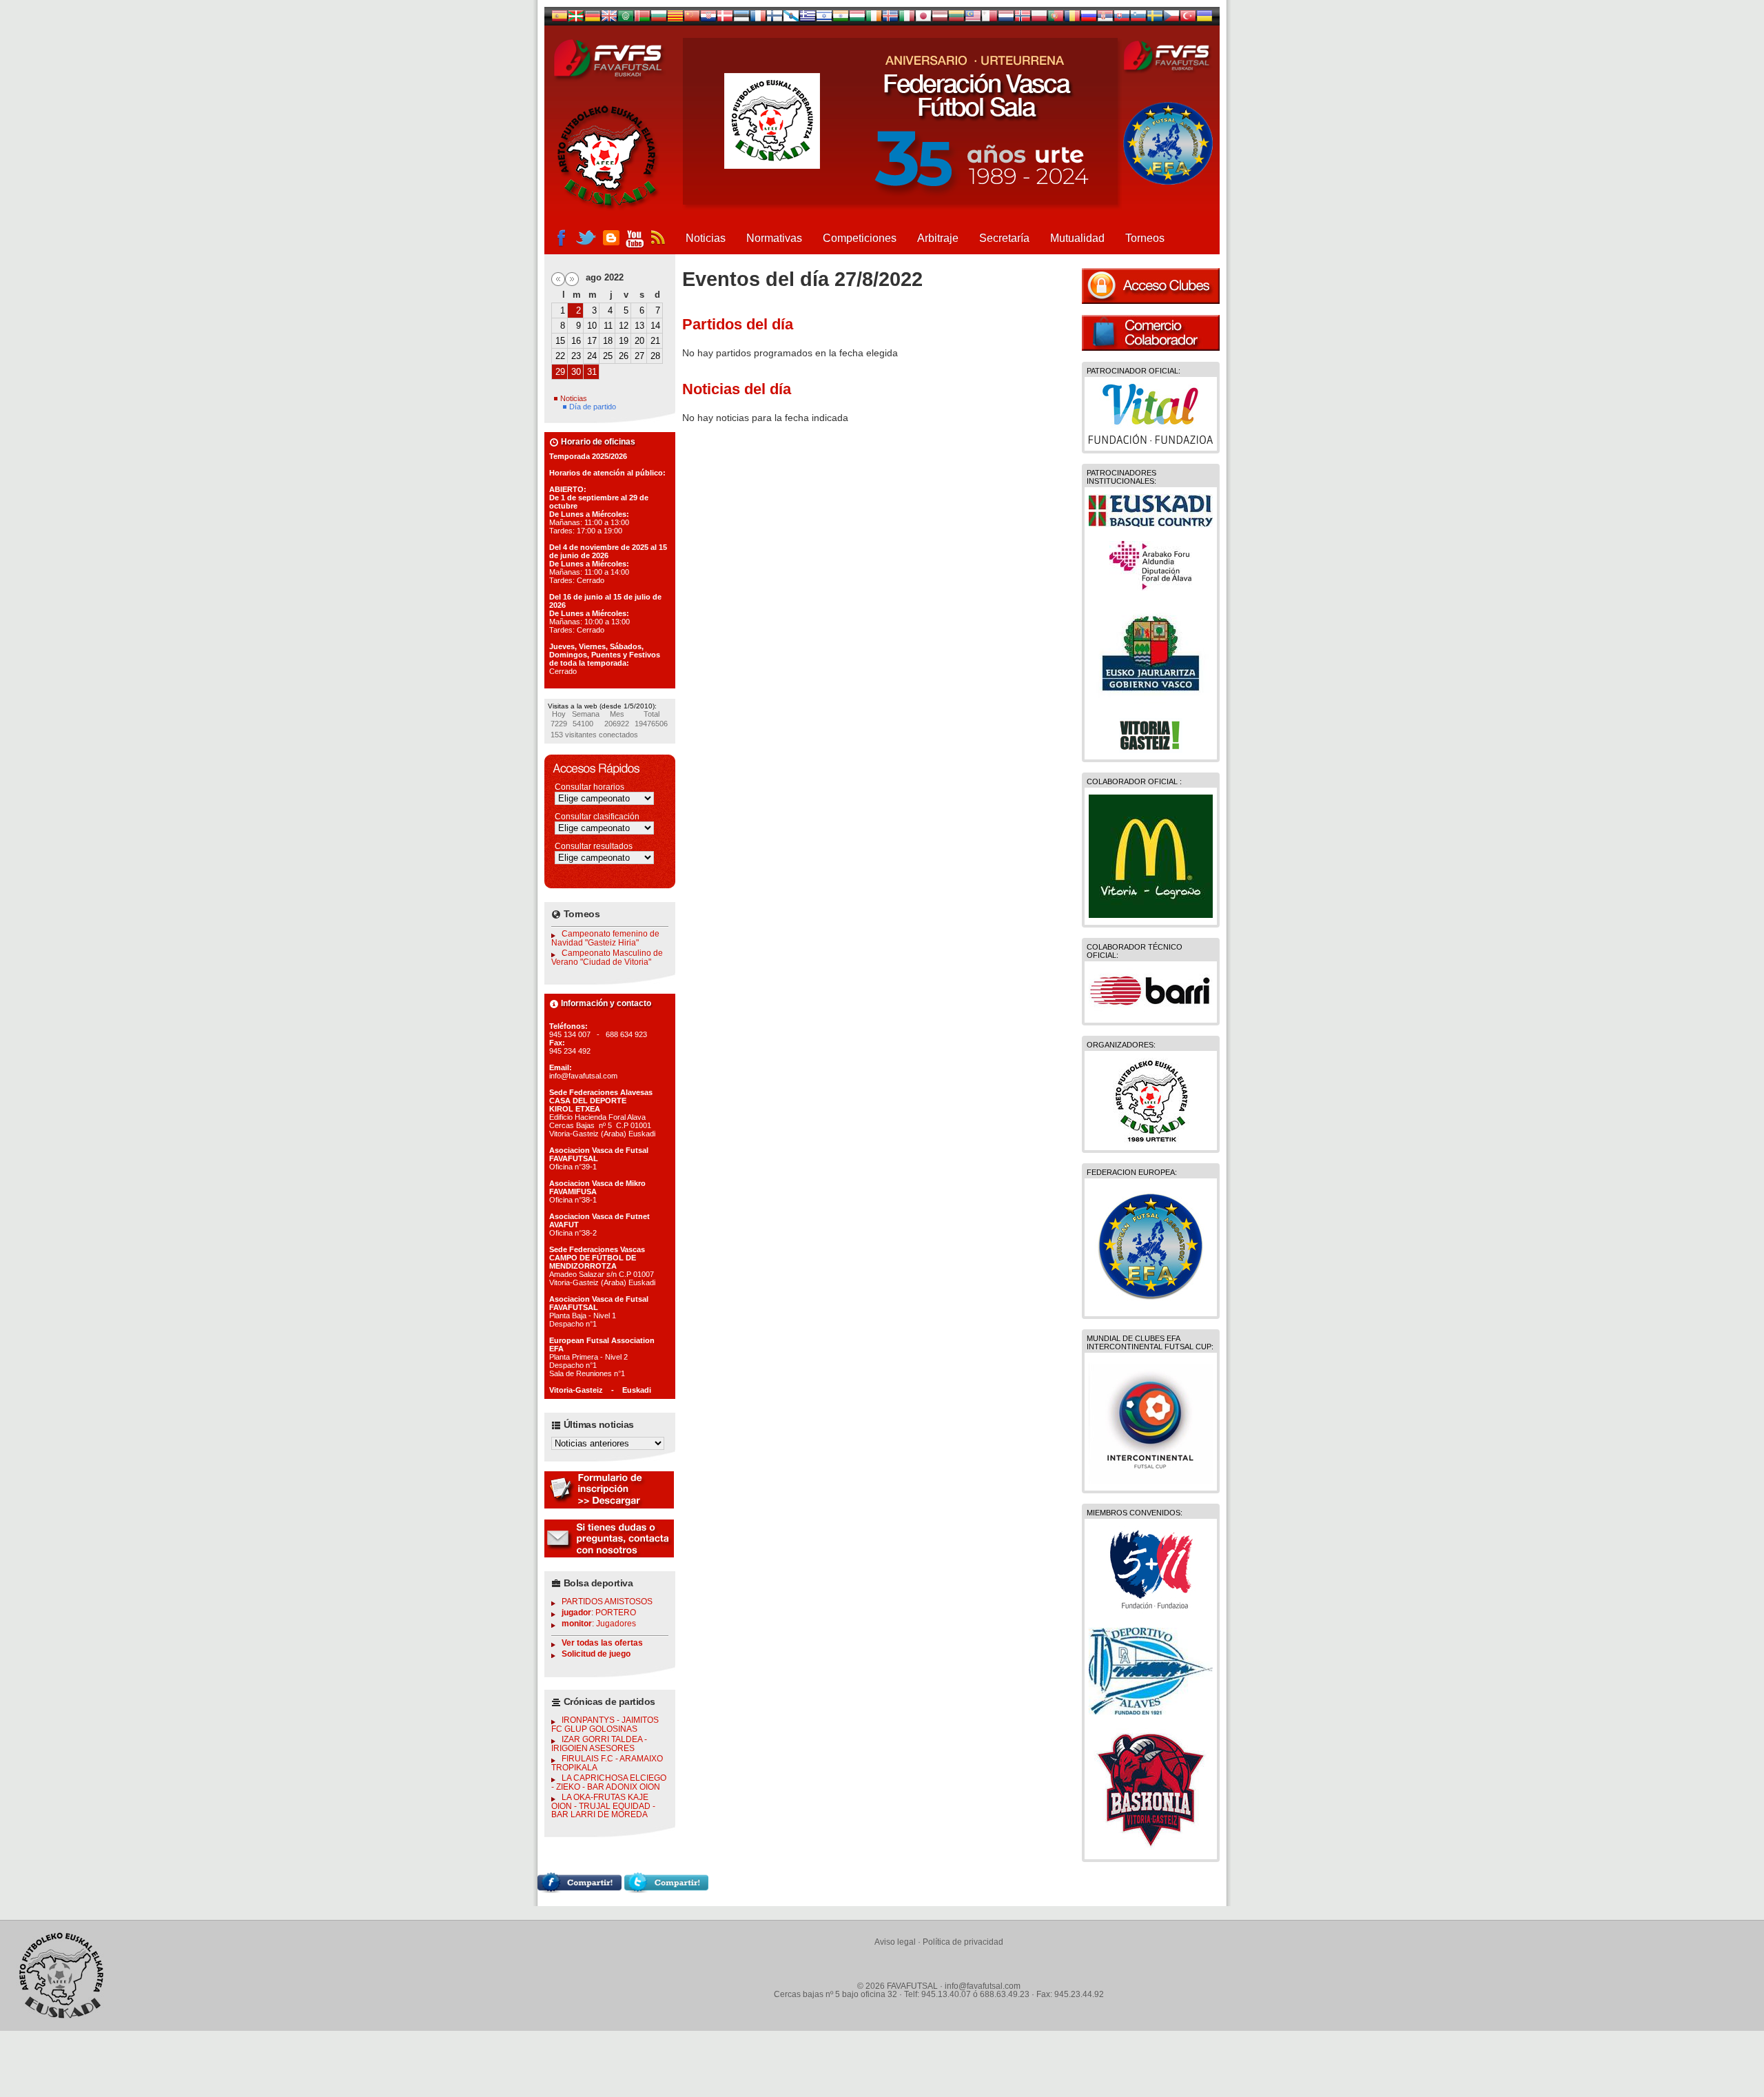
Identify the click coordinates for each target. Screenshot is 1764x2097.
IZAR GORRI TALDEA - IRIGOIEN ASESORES (599, 1744)
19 (624, 341)
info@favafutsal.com (983, 1986)
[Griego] (808, 19)
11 (608, 326)
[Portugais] (1056, 19)
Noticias (706, 238)
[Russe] (1089, 19)
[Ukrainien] (1204, 19)
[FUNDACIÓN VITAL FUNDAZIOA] (1151, 440)
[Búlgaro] (659, 19)
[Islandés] (890, 19)
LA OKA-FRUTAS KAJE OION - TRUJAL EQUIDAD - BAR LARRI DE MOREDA (603, 1806)
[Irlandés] (874, 19)
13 (639, 326)
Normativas (774, 238)
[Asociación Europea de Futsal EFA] (1151, 1306)
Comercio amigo (1151, 333)
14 (655, 326)
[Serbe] (1105, 19)
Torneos (1145, 238)
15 (560, 341)
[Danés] (725, 19)
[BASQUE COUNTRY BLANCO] (1151, 524)
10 (592, 326)
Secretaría (1004, 238)
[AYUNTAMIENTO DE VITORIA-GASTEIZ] (1151, 749)
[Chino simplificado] (692, 19)
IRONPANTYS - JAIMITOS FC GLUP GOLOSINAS (605, 1725)
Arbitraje (938, 238)
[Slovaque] (1122, 19)
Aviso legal (895, 1942)
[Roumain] (1072, 19)
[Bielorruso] (642, 19)
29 (560, 372)
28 (655, 356)
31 (592, 372)
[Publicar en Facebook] (580, 1890)
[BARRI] (1151, 1012)
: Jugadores (599, 1624)
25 (608, 356)
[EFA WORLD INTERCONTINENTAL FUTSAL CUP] (1151, 1480)
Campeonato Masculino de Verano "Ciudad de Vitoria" (607, 958)
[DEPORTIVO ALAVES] (1151, 1711)
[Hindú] (841, 19)
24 (592, 356)
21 (655, 341)
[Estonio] (741, 19)
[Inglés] (609, 19)
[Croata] (708, 19)
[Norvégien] (1023, 19)
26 (624, 356)
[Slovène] (1138, 19)
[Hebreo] (824, 19)
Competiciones (860, 238)
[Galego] (791, 19)
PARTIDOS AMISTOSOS (607, 1602)
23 (576, 356)
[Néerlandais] (1006, 19)
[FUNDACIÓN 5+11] (1151, 1610)
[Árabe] (626, 19)
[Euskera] (576, 19)
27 (639, 356)
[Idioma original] (560, 19)
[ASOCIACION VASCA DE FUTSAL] (1151, 1140)
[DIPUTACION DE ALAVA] (1151, 587)
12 (624, 326)
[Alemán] (593, 19)
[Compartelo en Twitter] (666, 1890)
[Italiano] (907, 19)
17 (592, 341)
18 (608, 341)
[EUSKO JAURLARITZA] (1151, 701)
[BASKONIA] (1151, 1849)
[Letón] (940, 19)
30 (576, 372)
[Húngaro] (857, 19)
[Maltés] (973, 19)
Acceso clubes (1151, 286)
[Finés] (775, 19)
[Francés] (758, 19)
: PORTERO (599, 1613)
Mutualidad (1077, 238)
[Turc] (1188, 19)
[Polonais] (1039, 19)
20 (639, 341)
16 (576, 341)
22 (560, 356)
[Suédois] (1155, 19)
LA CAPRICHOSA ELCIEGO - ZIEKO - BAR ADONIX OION (609, 1782)
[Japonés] (923, 19)
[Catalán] (675, 19)
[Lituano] (956, 19)
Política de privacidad (963, 1942)
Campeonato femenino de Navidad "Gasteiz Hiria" (605, 938)
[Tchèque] (1171, 19)
